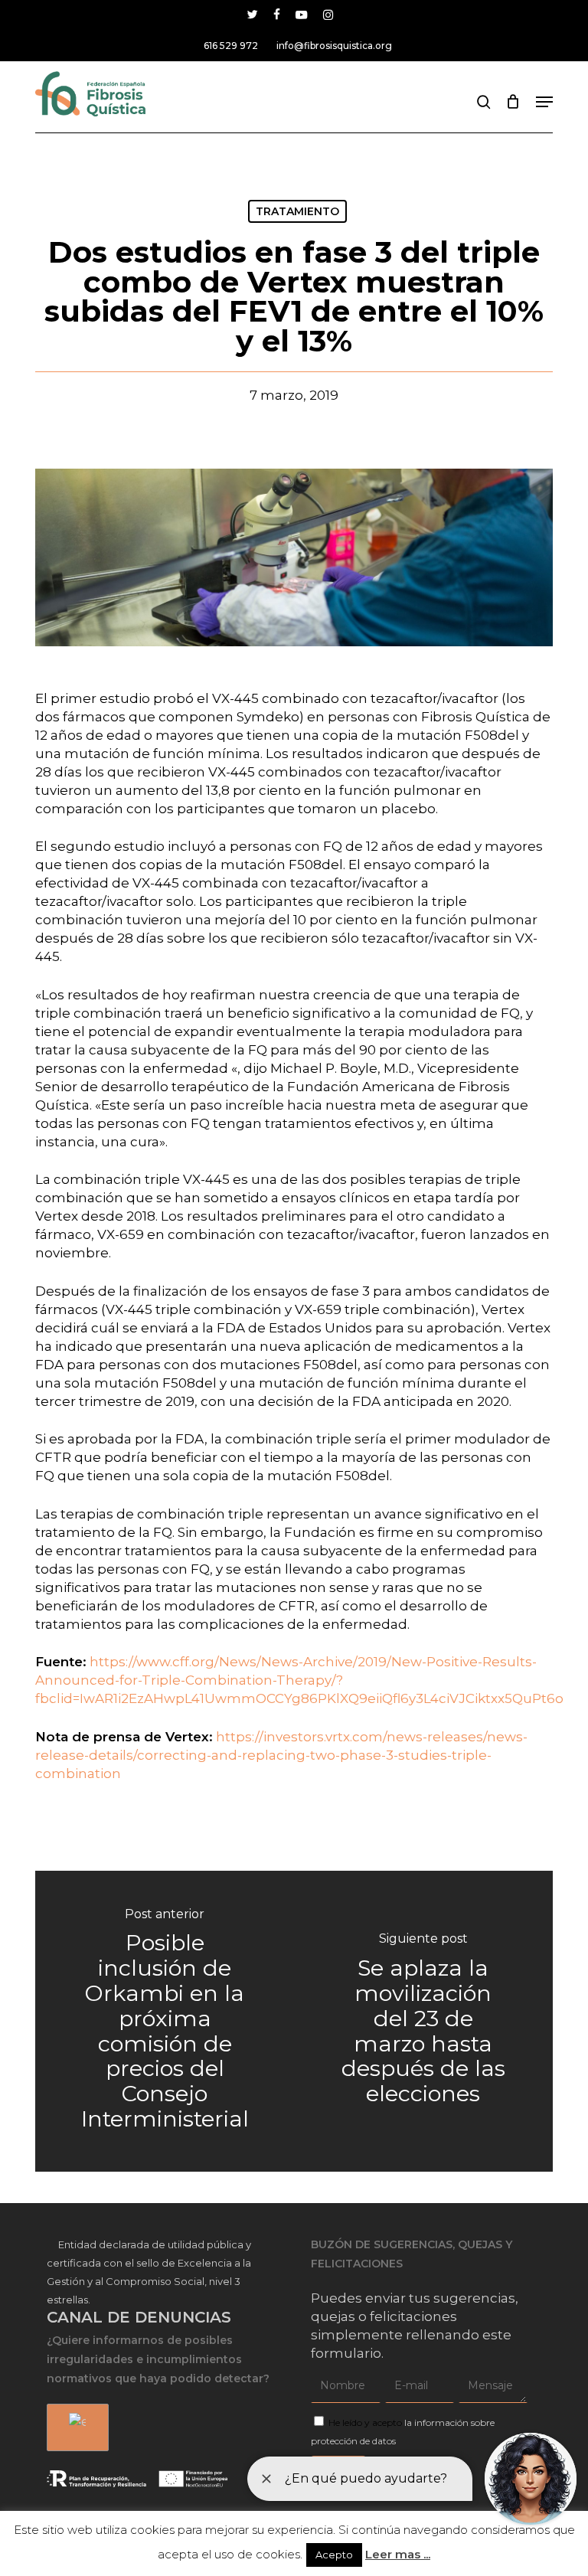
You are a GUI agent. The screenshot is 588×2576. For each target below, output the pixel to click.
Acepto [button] (334, 2555)
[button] (544, 102)
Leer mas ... (398, 2554)
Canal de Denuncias (139, 2317)
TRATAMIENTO (297, 211)
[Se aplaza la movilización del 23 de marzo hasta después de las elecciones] (423, 2021)
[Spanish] (75, 2428)
